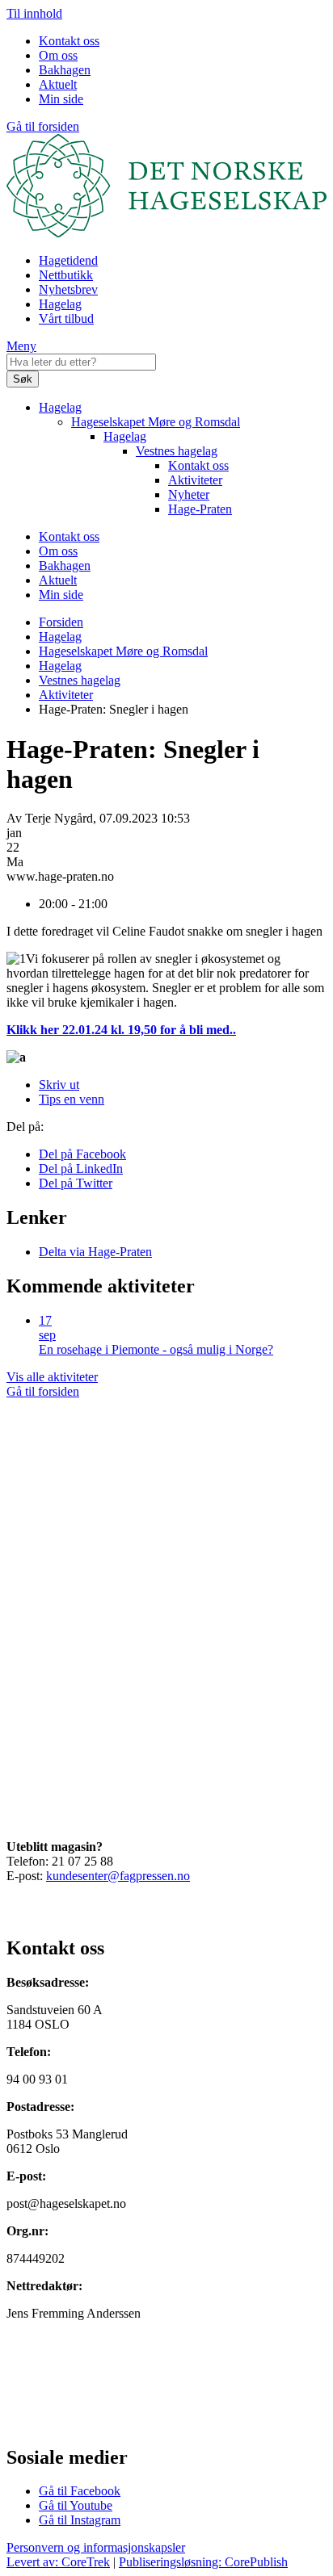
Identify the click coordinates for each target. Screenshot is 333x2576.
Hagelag (60, 304)
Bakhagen (65, 70)
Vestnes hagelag (177, 451)
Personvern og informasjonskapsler (96, 2547)
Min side (61, 99)
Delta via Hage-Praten (95, 1252)
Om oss (58, 55)
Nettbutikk (66, 275)
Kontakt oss (69, 41)
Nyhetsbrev (68, 289)
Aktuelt (58, 84)
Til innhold (34, 13)
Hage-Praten (200, 509)
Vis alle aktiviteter (52, 1377)
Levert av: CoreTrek (58, 2562)
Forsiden (61, 622)
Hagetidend (68, 260)
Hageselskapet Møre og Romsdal (156, 422)
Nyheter (189, 494)
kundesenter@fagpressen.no (118, 1876)
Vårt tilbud (66, 318)
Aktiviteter (195, 480)
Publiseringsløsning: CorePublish (203, 2562)
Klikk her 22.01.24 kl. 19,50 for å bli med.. (121, 1030)
